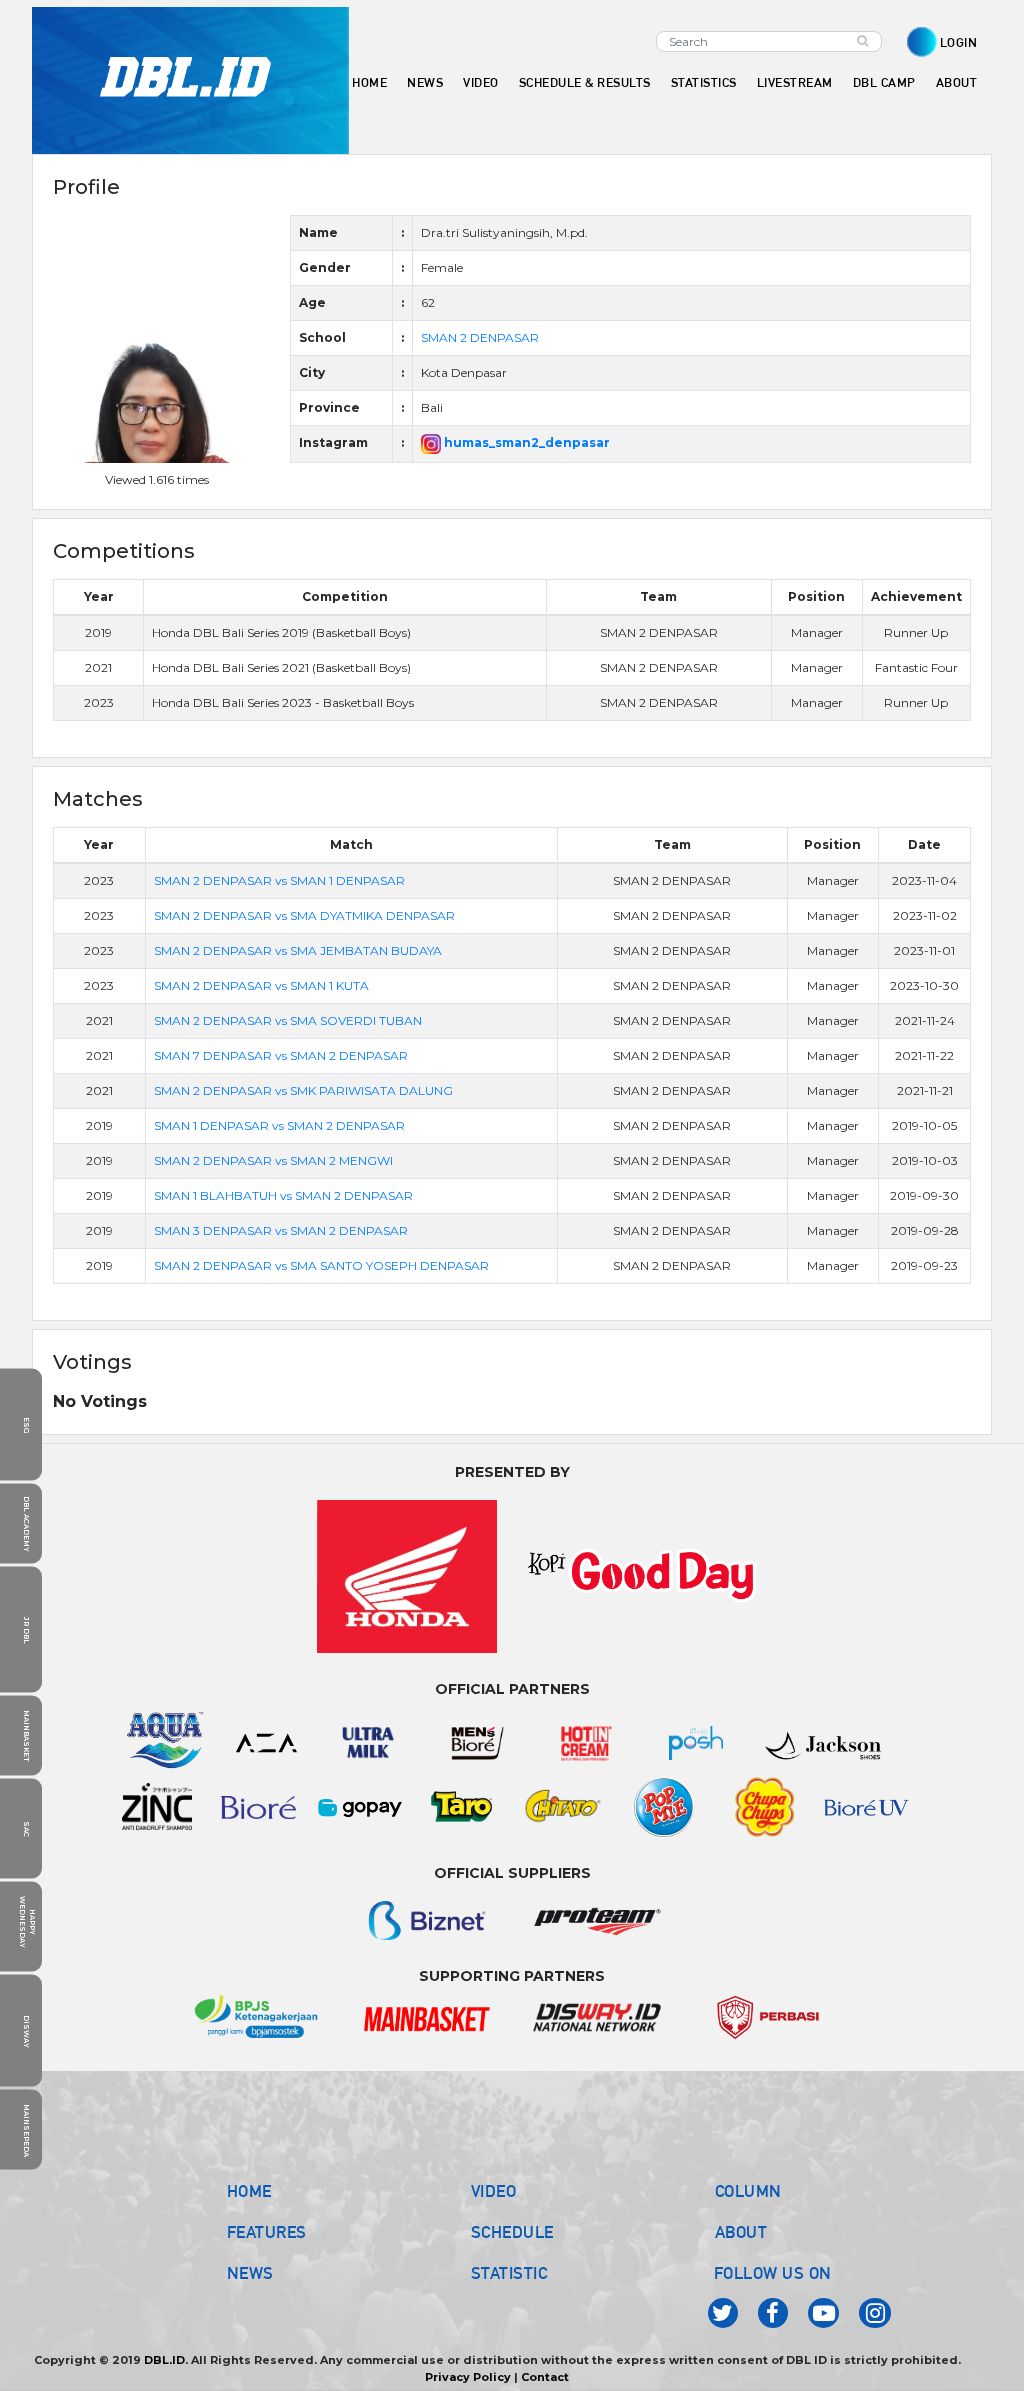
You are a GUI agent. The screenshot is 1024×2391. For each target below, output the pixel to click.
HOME (369, 82)
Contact (545, 2377)
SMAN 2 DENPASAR (480, 337)
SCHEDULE (512, 2232)
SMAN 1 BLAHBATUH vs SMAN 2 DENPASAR (283, 1195)
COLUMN (748, 2191)
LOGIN (959, 42)
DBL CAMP (884, 82)
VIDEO (481, 82)
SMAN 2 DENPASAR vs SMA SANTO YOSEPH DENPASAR (321, 1265)
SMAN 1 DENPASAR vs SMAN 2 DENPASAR (279, 1125)
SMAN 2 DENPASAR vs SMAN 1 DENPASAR (279, 880)
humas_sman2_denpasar (525, 442)
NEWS (250, 2273)
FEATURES (267, 2232)
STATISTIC (509, 2273)
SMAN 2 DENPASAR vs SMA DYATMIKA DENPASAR (304, 915)
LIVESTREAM (795, 82)
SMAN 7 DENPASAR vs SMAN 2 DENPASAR (281, 1055)
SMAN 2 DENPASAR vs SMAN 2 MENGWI (273, 1160)
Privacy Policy (468, 2377)
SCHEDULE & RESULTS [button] (585, 82)
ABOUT (741, 2232)
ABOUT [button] (957, 82)
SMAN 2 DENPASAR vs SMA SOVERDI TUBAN (288, 1020)
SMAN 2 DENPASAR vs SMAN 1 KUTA (261, 985)
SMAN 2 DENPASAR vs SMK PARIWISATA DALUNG (303, 1090)
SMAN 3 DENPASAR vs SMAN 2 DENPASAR (281, 1230)
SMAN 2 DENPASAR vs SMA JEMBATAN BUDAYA (298, 950)
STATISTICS (704, 82)
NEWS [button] (425, 82)
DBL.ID (164, 2360)
